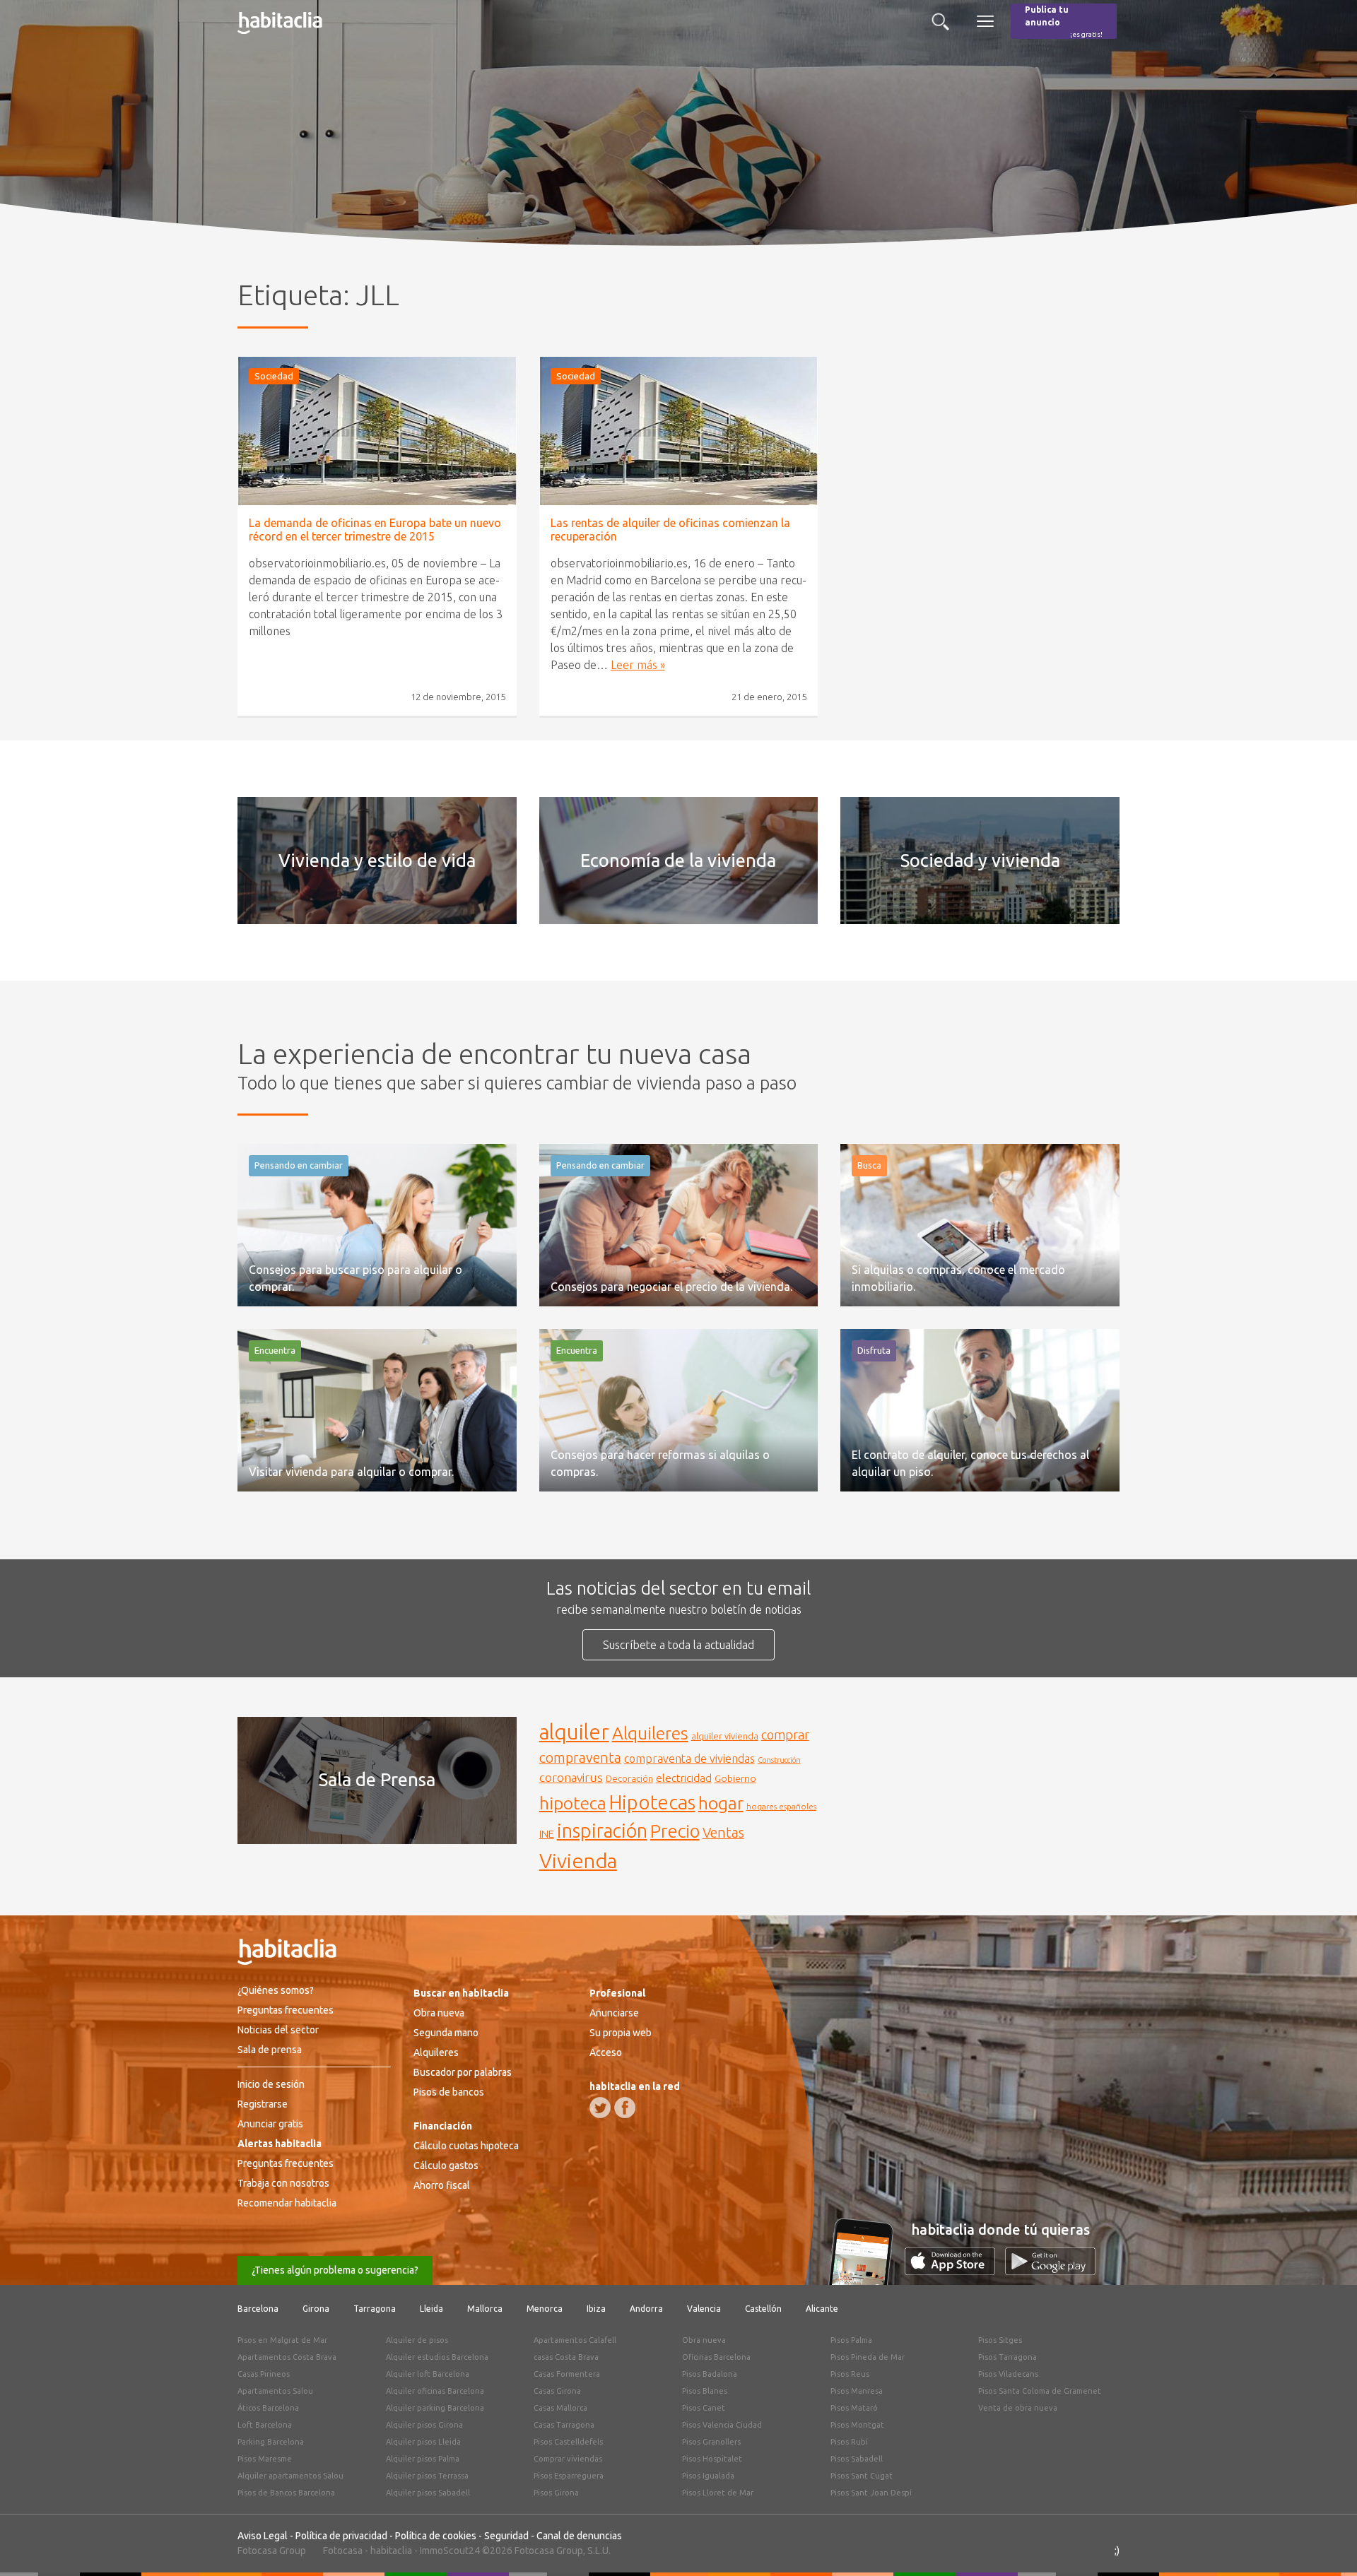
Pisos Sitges (1000, 2340)
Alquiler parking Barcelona (435, 2408)
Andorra (646, 2309)
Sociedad (274, 376)
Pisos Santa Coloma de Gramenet (1040, 2391)
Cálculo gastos (446, 2166)
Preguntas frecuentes (286, 2010)
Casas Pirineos (264, 2374)
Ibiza (596, 2309)
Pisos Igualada (708, 2476)
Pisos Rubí (849, 2442)
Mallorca (485, 2309)
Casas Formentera (567, 2374)
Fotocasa (343, 2551)
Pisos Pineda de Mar (868, 2357)
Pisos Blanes (705, 2391)
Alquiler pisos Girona (424, 2425)
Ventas (723, 1833)
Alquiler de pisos (417, 2340)
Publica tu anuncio (1064, 22)
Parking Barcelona (271, 2442)
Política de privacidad (341, 2536)
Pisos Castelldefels (568, 2442)
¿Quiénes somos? (276, 1990)
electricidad (684, 1778)
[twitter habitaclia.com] (600, 2108)
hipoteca (573, 1803)
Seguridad (506, 2536)
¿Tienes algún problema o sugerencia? (335, 2270)
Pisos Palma (851, 2340)
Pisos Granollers (711, 2442)
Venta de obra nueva (1018, 2408)
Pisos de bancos (449, 2092)
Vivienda (578, 1860)
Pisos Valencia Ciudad (722, 2425)
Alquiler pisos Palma (423, 2459)
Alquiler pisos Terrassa (427, 2476)
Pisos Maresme (265, 2459)
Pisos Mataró (854, 2408)
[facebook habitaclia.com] (625, 2108)
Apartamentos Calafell (575, 2340)
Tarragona (375, 2309)
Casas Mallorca (560, 2408)
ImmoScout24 (450, 2551)
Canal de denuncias (579, 2536)
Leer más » (638, 665)
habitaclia (391, 2551)
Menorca (545, 2309)
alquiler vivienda (725, 1736)
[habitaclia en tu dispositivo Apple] (955, 2271)
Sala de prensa (270, 2050)
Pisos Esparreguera (569, 2476)
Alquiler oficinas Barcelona (435, 2391)
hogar (721, 1803)
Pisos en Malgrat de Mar (282, 2340)
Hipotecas (652, 1802)
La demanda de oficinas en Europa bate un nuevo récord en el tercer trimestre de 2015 (375, 530)
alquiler (574, 1732)
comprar (785, 1735)
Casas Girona (557, 2391)
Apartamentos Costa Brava (287, 2357)
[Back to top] (1325, 2544)
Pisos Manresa (857, 2391)
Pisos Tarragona (1008, 2357)
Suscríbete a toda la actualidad (678, 1645)
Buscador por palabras (463, 2072)
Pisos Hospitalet (712, 2459)
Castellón (763, 2309)
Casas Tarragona (564, 2425)
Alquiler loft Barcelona (428, 2374)
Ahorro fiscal (442, 2185)
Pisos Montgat (857, 2425)
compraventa (580, 1758)
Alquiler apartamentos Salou (290, 2476)
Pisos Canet (704, 2408)
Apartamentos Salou (275, 2391)
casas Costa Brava (566, 2357)
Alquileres (650, 1733)
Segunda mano (446, 2033)
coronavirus (571, 1777)
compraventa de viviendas (689, 1759)
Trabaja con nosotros (283, 2183)
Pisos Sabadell (857, 2459)
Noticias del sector (278, 2030)
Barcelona (258, 2309)
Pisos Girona (556, 2493)
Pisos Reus (850, 2374)
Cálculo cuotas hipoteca (466, 2146)
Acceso (606, 2052)
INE (547, 1834)
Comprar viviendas (568, 2459)
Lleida (431, 2309)
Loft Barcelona (265, 2425)
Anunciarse (614, 2013)
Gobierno (735, 1778)
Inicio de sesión (271, 2084)
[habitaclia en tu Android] (1050, 2271)
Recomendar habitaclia (287, 2203)
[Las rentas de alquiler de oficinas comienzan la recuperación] (679, 431)
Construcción (779, 1760)
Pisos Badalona (710, 2374)
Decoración (629, 1778)
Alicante (822, 2309)
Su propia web (621, 2033)
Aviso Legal (263, 2536)
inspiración (602, 1831)
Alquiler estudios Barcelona (437, 2357)
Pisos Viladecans (1008, 2374)
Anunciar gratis (270, 2124)
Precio (675, 1831)
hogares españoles (781, 1806)
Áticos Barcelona (268, 2408)
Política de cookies (436, 2536)
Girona (316, 2309)
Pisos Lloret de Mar (718, 2493)
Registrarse (263, 2104)
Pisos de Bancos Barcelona (286, 2493)
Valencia (704, 2309)
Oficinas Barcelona (716, 2357)
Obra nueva (439, 2013)
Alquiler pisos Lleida (423, 2442)
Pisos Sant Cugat (862, 2476)
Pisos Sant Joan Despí (871, 2493)
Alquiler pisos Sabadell (428, 2493)
